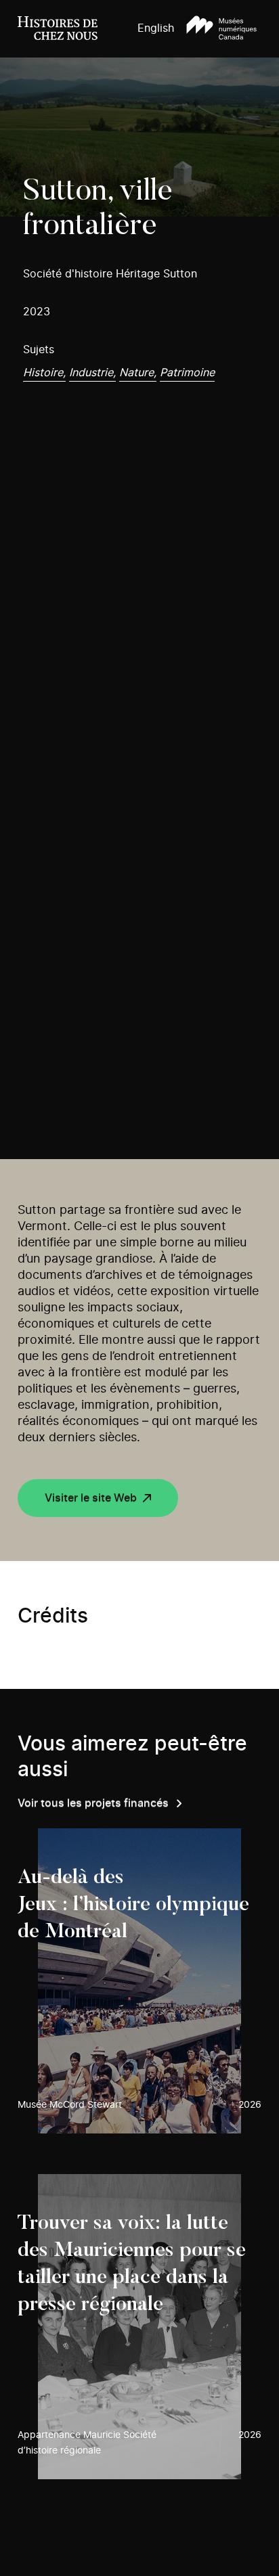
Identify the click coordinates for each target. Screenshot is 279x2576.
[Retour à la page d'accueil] (58, 29)
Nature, (138, 373)
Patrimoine (187, 373)
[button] (221, 29)
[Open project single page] (140, 1981)
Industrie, (92, 373)
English (156, 28)
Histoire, (44, 373)
